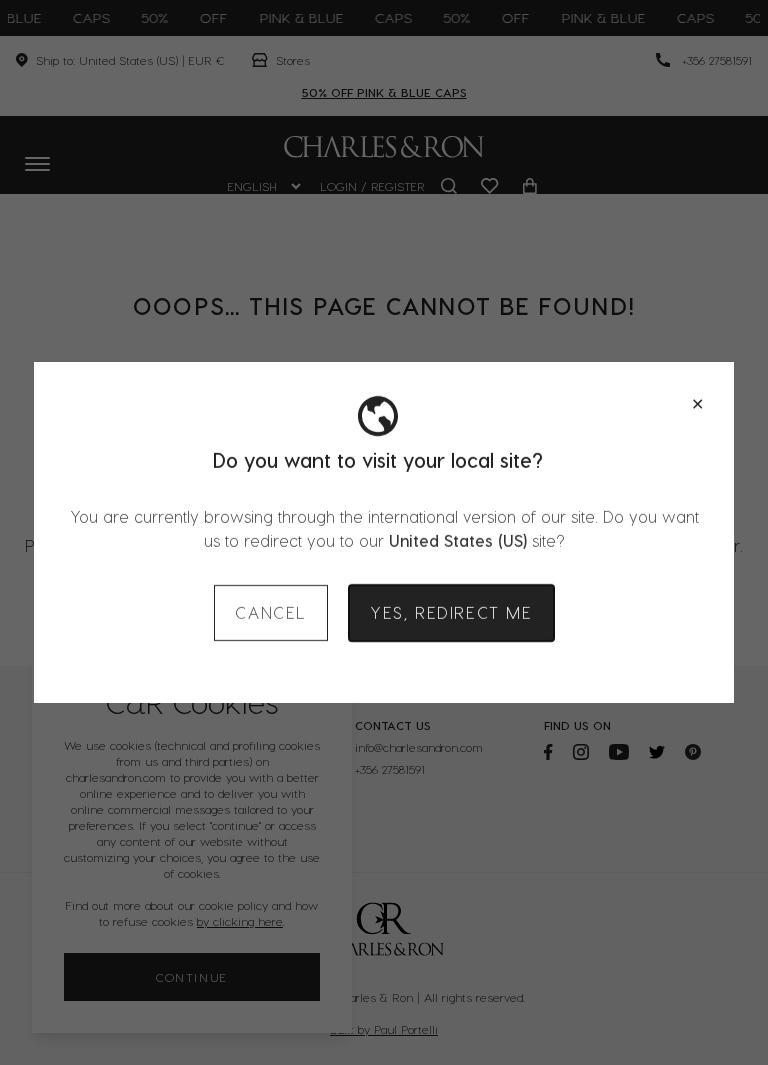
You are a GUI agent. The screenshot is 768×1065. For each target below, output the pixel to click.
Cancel (271, 612)
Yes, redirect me (451, 612)
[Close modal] (697, 404)
